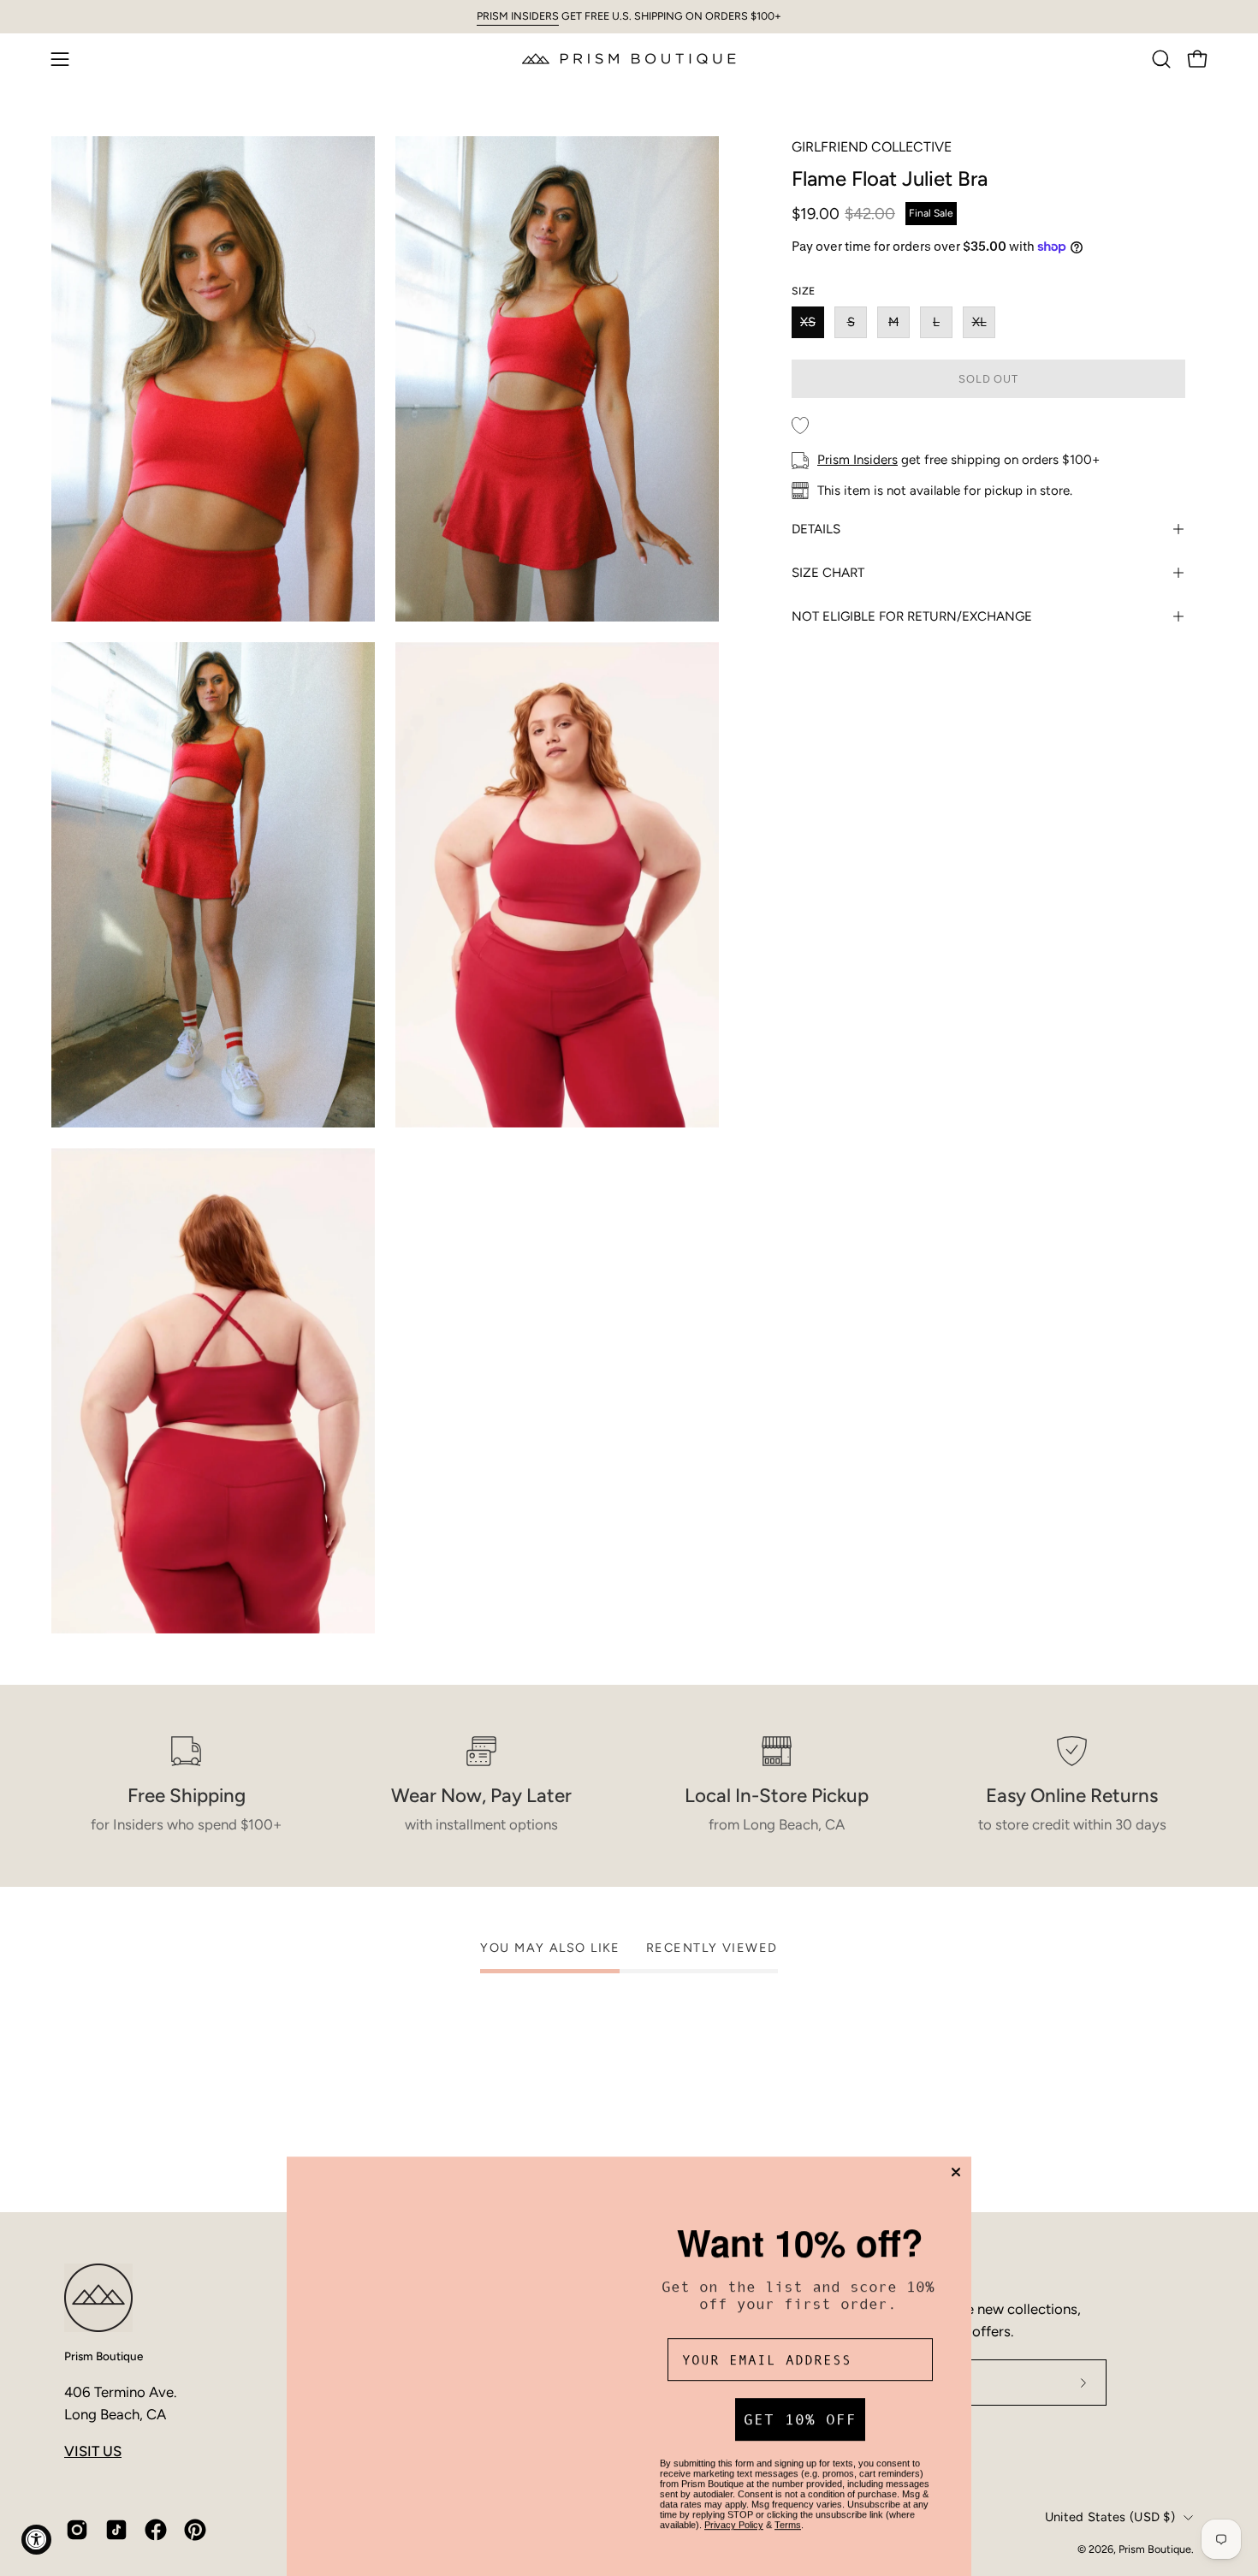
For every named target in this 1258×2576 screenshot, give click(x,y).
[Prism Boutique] (629, 59)
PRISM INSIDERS (518, 16)
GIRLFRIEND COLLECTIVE (872, 147)
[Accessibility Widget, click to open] (36, 2540)
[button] (1161, 59)
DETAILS (816, 529)
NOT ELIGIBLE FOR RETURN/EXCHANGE (912, 616)
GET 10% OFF (800, 2390)
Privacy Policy (734, 2496)
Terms (788, 2496)
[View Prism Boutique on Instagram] (77, 2530)
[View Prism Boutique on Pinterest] (195, 2530)
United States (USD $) (1110, 2517)
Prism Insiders (857, 460)
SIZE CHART (828, 573)
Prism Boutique (104, 2356)
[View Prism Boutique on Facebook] (156, 2530)
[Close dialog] (956, 2131)
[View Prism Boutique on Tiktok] (116, 2530)
